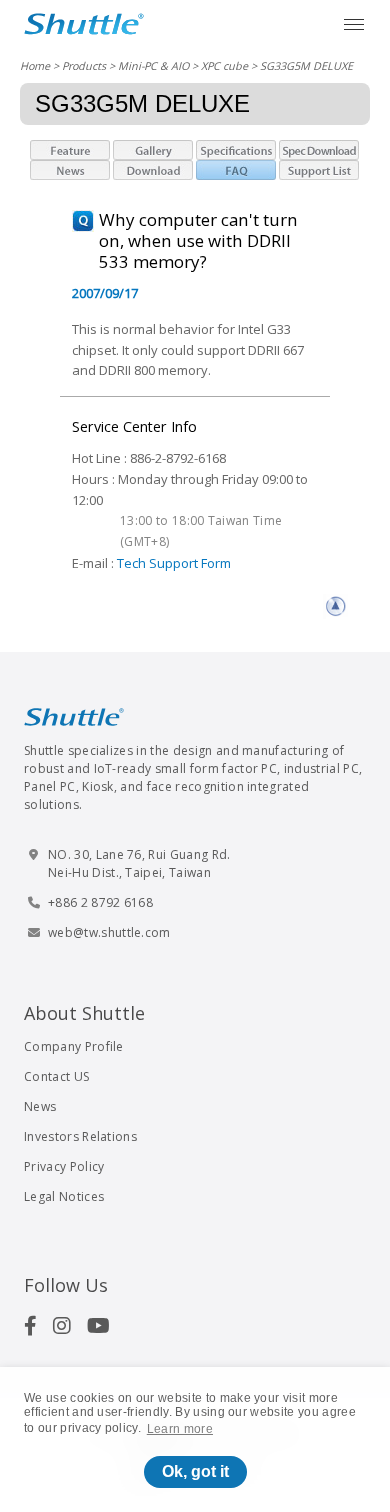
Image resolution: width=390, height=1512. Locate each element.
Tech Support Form (174, 563)
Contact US (56, 1076)
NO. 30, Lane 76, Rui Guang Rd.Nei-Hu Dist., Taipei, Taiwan (139, 863)
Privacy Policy (64, 1166)
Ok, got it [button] (195, 1471)
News (40, 1106)
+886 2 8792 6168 (100, 902)
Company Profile (74, 1046)
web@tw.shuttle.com (109, 932)
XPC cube (224, 65)
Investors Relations (80, 1136)
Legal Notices (64, 1196)
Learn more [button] (180, 1429)
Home (35, 65)
